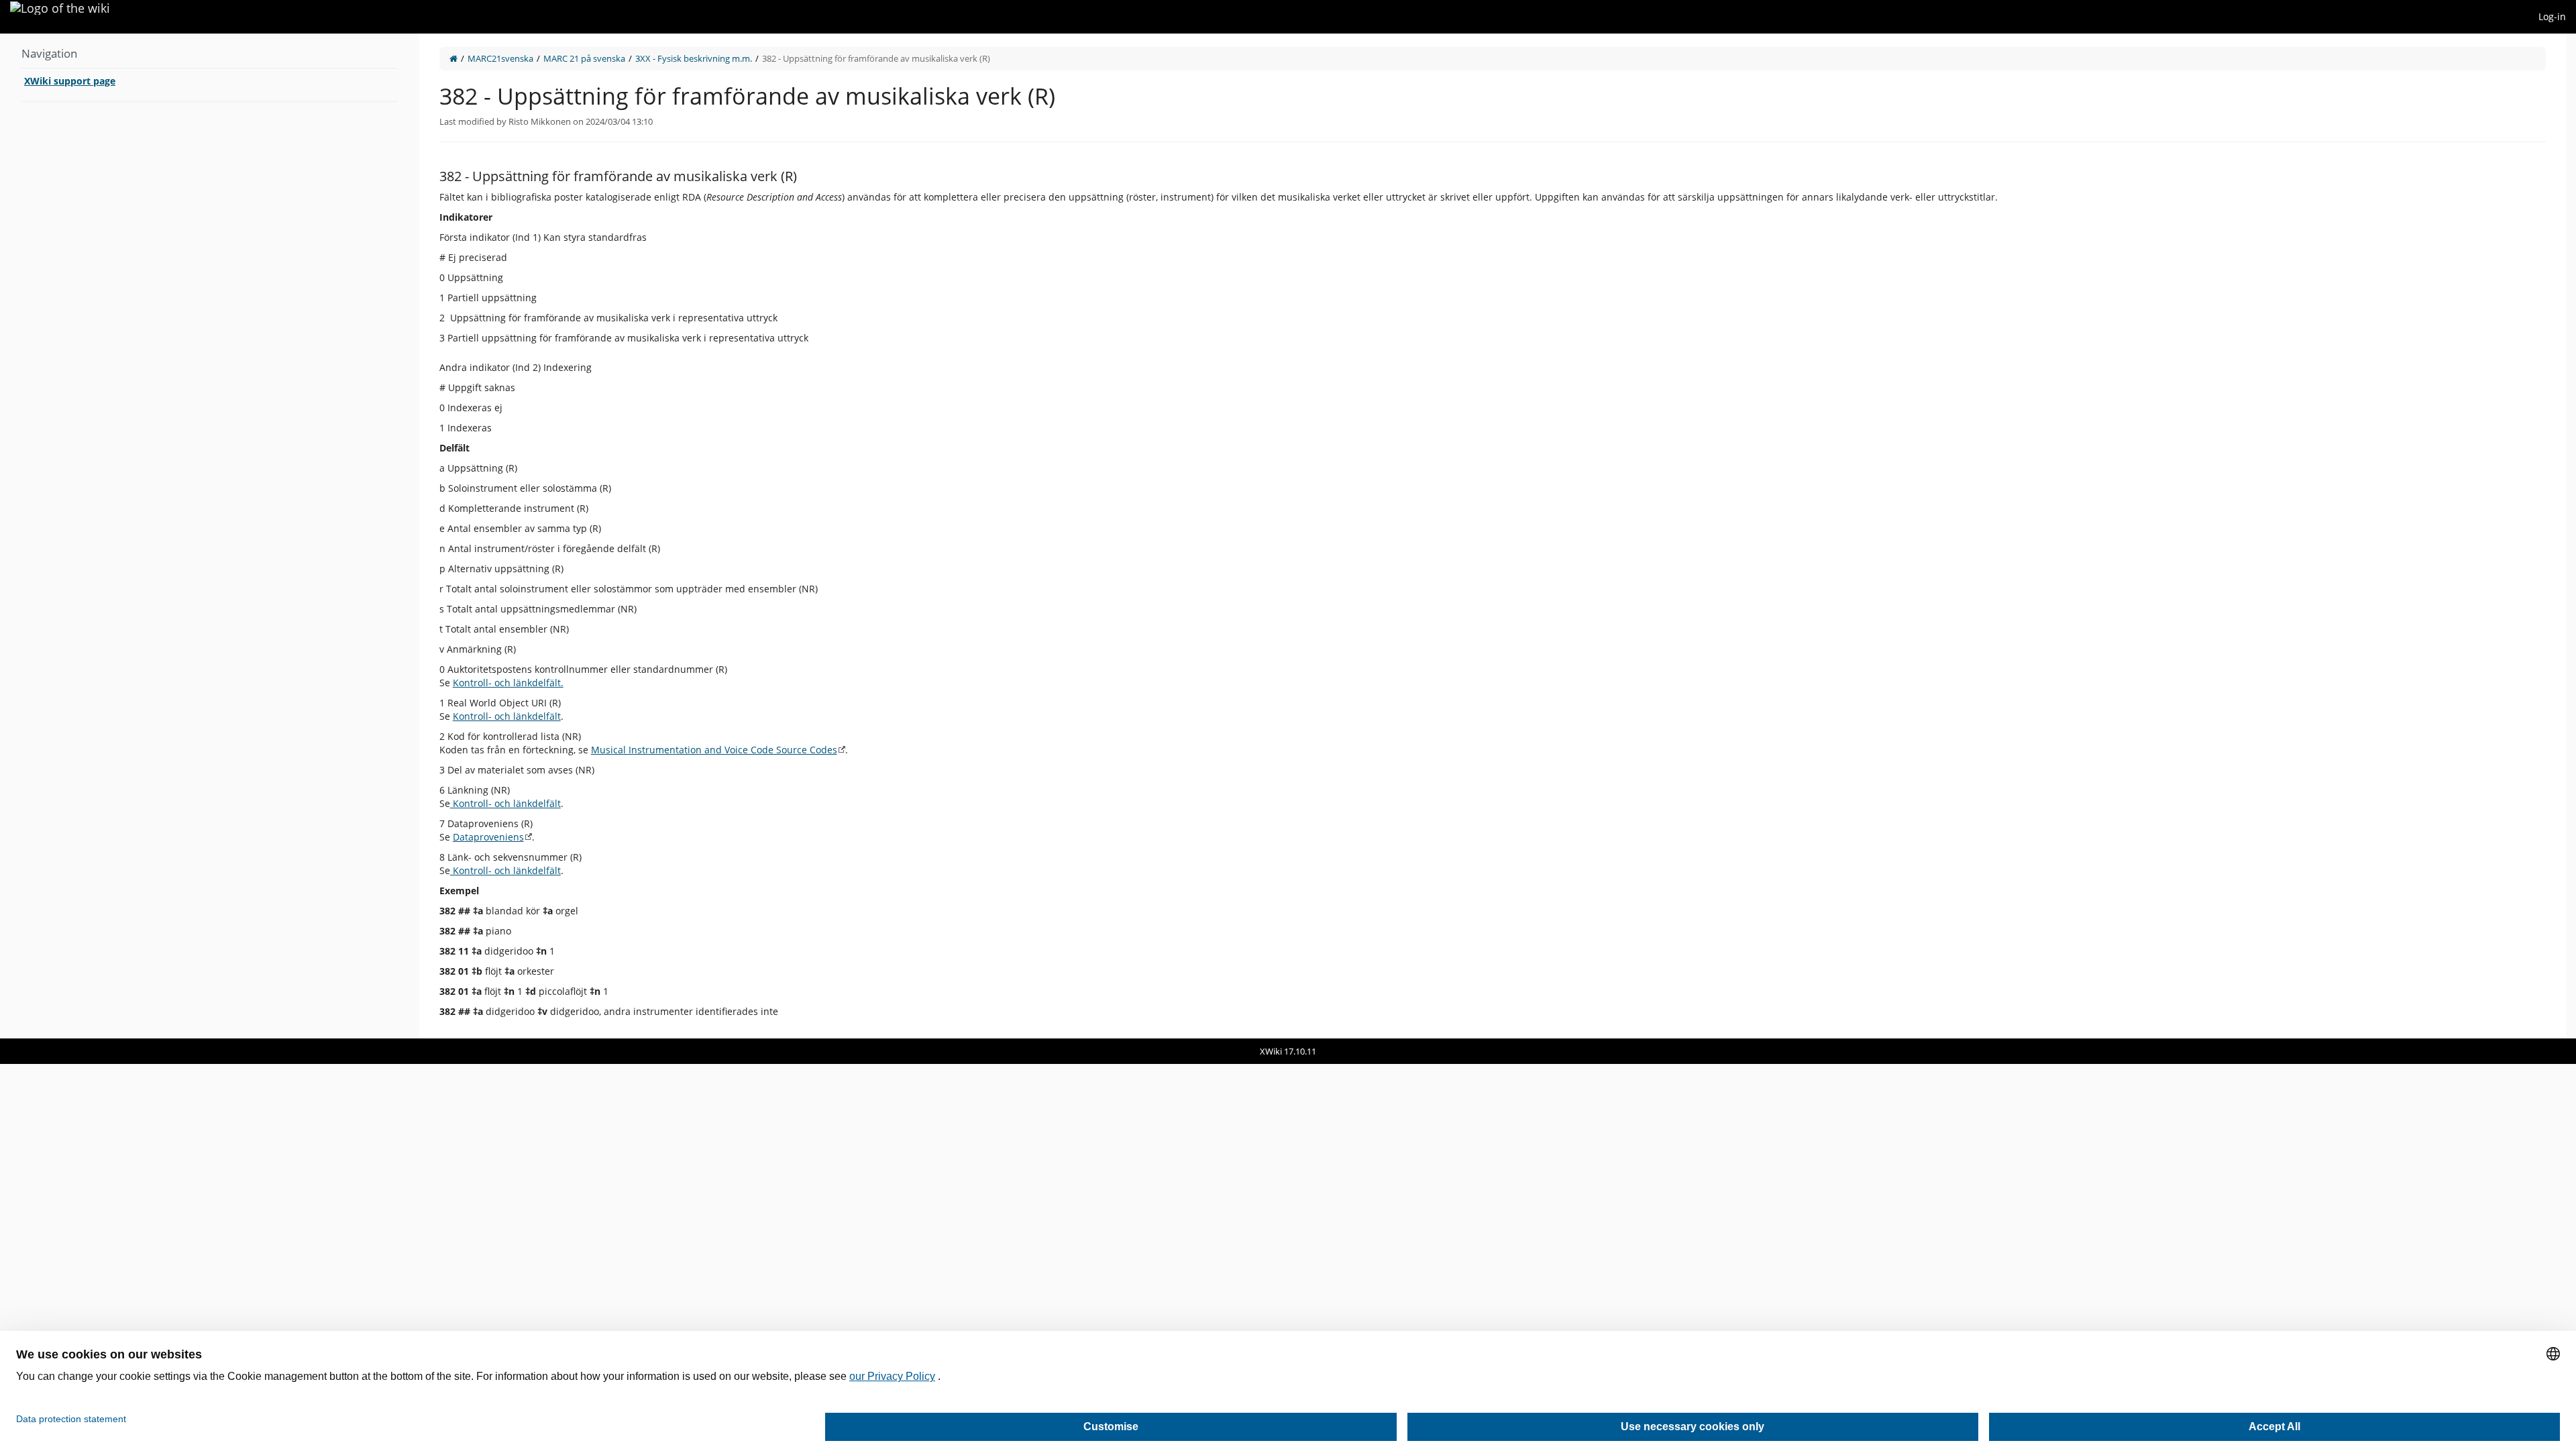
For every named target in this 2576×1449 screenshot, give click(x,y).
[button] (409, 536)
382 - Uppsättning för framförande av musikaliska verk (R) (876, 58)
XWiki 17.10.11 (1288, 1051)
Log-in (2552, 16)
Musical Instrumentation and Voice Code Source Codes (714, 750)
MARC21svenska (500, 58)
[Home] (453, 58)
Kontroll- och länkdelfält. (508, 683)
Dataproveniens (488, 837)
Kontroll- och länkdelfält (507, 716)
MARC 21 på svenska (584, 58)
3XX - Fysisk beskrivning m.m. (694, 58)
